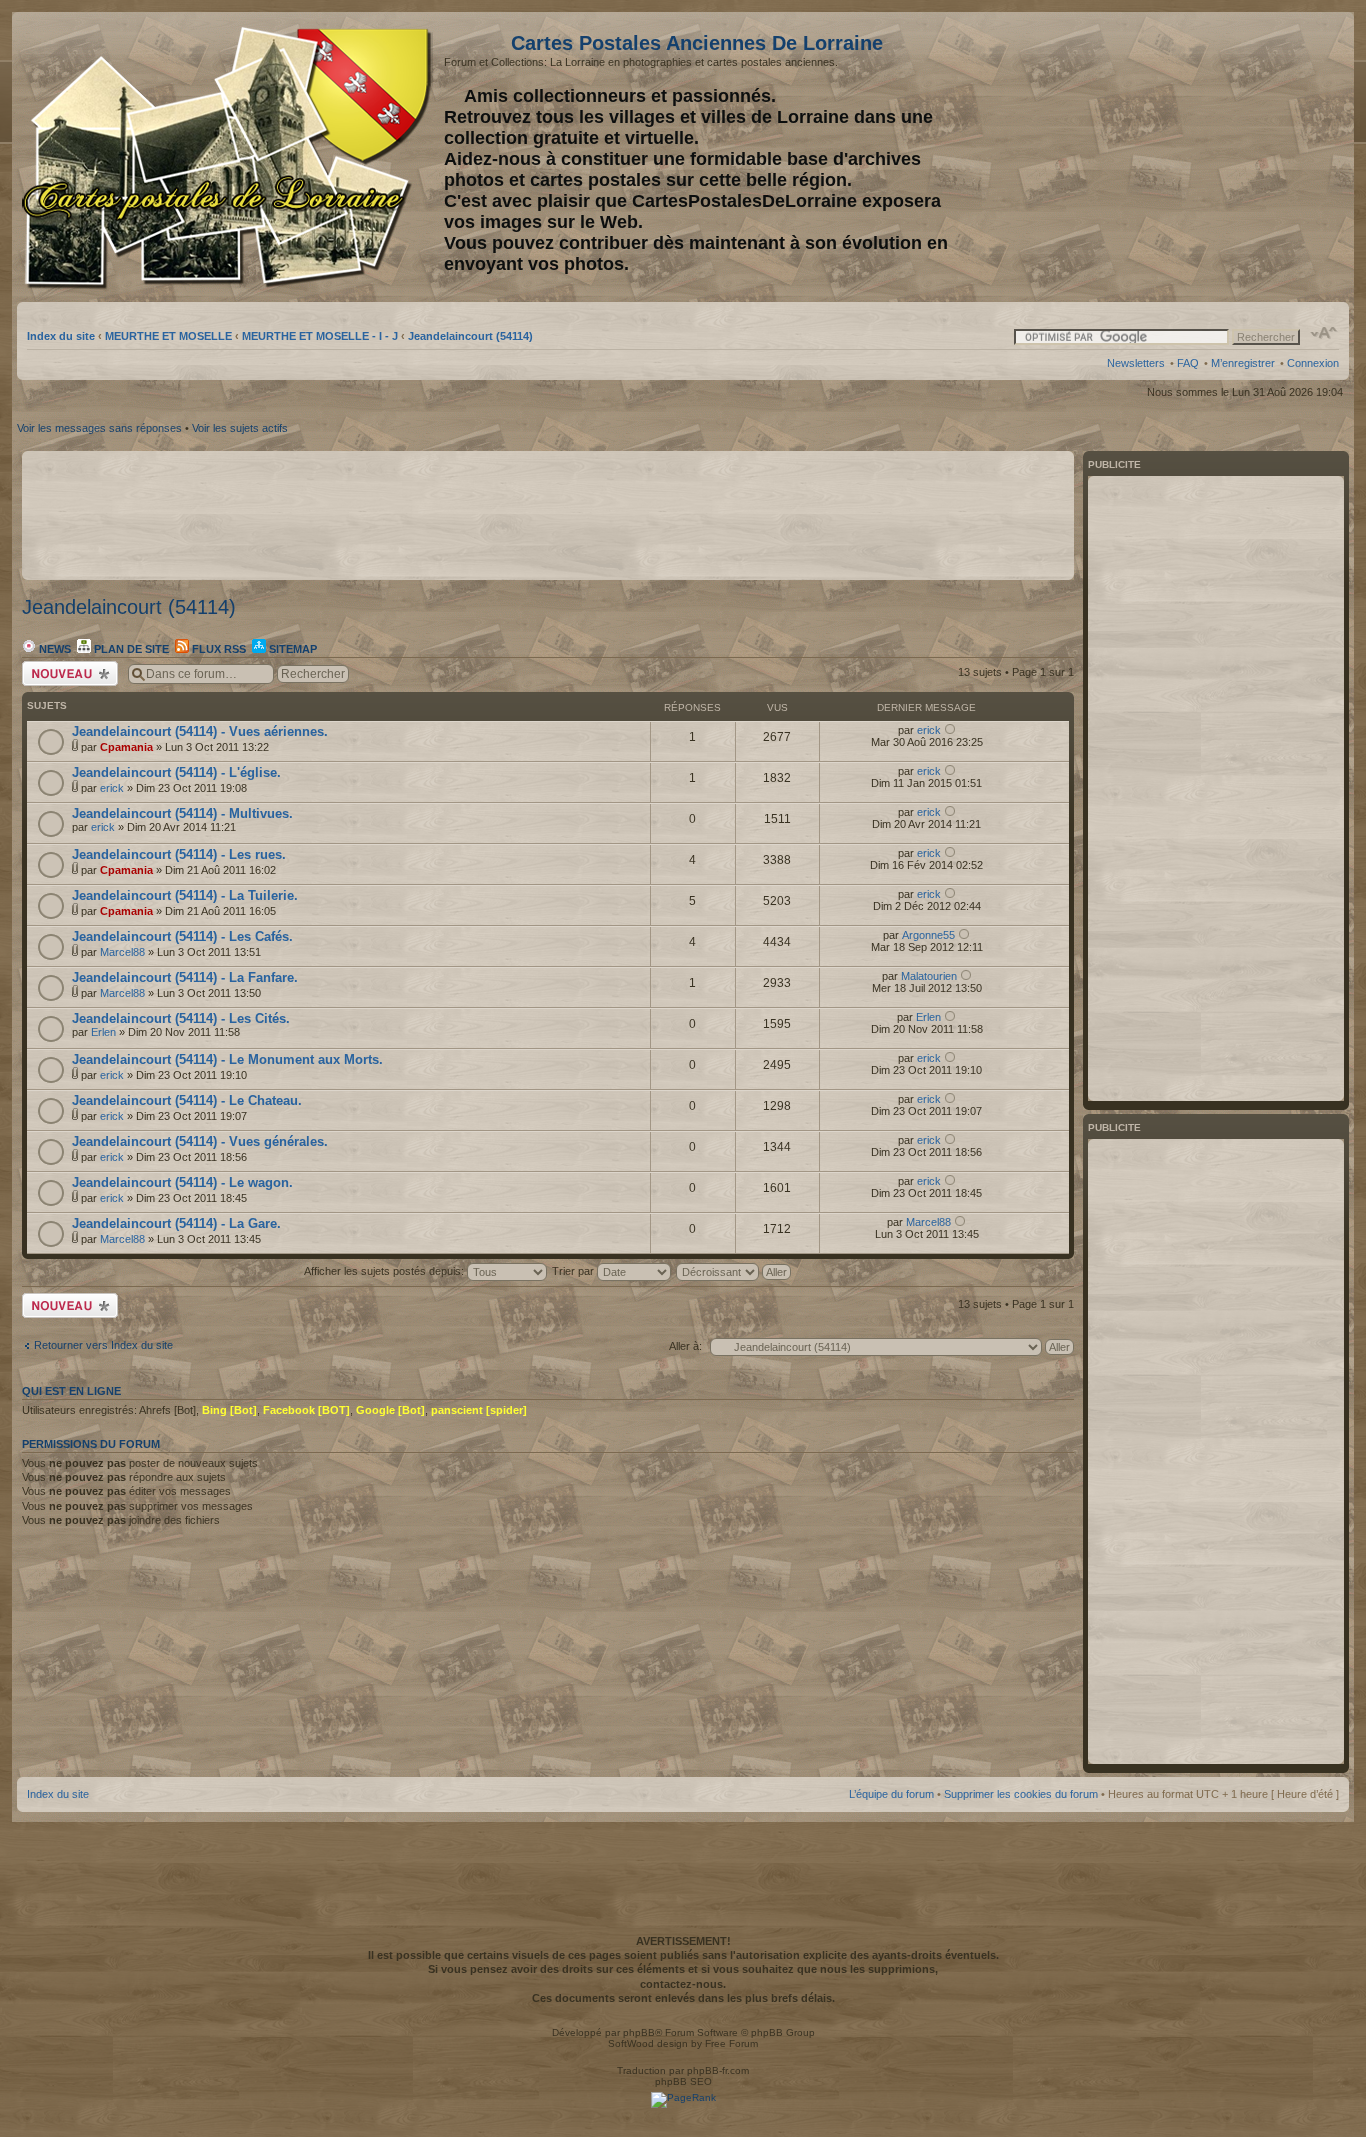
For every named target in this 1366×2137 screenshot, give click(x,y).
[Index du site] (230, 158)
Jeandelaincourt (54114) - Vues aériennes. (200, 731)
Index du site (61, 336)
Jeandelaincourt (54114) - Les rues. (179, 854)
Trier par (574, 1271)
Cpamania (126, 747)
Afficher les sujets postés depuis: (385, 1271)
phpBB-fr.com (718, 2070)
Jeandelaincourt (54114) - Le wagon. (182, 1182)
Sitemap (291, 649)
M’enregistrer (1243, 363)
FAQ (1188, 363)
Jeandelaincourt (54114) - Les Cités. (181, 1018)
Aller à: (685, 1346)
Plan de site (130, 649)
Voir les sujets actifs (240, 428)
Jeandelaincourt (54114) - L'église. (176, 772)
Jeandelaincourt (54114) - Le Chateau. (187, 1100)
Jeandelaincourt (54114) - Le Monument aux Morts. (227, 1059)
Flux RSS (217, 649)
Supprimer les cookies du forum (1021, 1794)
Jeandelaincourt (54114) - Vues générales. (200, 1141)
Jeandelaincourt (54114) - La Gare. (176, 1223)
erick (929, 730)
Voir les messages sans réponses (99, 428)
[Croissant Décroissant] (734, 1271)
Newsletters (1136, 363)
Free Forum (731, 2043)
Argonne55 (928, 935)
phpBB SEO (683, 2081)
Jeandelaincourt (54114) (470, 336)
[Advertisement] (1181, 157)
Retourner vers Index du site (103, 1345)
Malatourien (929, 976)
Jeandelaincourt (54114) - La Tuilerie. (185, 895)
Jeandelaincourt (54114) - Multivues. (182, 813)
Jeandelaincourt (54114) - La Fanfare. (185, 977)
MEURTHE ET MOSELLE (168, 336)
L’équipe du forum (891, 1794)
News (53, 649)
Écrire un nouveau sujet (66, 673)
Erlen (103, 1032)
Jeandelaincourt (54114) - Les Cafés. (182, 936)
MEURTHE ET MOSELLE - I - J (320, 336)
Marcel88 (122, 952)
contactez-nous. (683, 1984)
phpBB (639, 2032)
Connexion (1313, 363)
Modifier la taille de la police (1324, 333)
